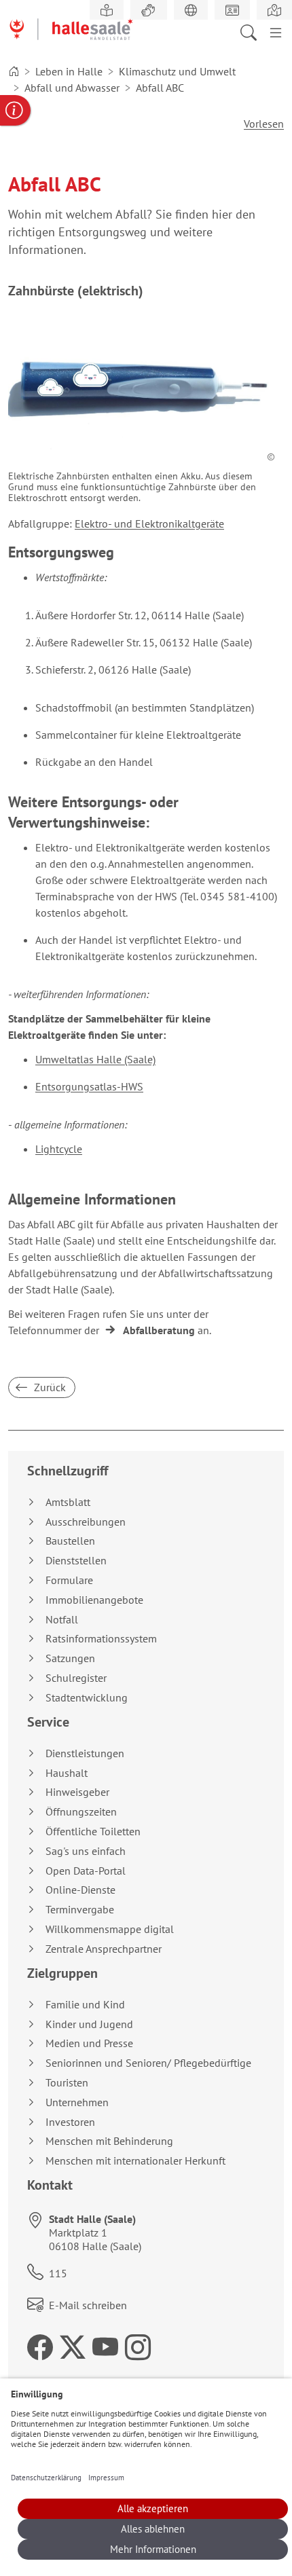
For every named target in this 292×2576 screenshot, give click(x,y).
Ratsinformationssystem (101, 1639)
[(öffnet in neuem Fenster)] (274, 10)
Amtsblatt (68, 1502)
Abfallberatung (159, 1330)
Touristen (67, 2083)
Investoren (70, 2122)
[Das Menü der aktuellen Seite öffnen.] (276, 31)
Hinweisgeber (77, 1792)
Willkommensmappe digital (110, 1929)
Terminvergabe (80, 1910)
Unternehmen (77, 2102)
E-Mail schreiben (88, 2305)
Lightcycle (59, 1149)
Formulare (69, 1580)
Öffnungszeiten (81, 1812)
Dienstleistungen (85, 1753)
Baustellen (70, 1541)
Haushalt (67, 1773)
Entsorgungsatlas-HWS (89, 1086)
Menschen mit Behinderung (109, 2141)
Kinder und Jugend (89, 2024)
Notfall (62, 1620)
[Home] (14, 71)
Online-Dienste (80, 1890)
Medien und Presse (89, 2043)
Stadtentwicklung (87, 1698)
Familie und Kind (85, 2005)
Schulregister (76, 1678)
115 (58, 2273)
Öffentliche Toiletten (93, 1832)
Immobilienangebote (94, 1600)
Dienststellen (76, 1561)
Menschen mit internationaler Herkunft (135, 2161)
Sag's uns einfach (86, 1851)
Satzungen (70, 1658)
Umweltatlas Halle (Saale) (95, 1059)
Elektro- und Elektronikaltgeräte (149, 523)
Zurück (49, 1387)
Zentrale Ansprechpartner (104, 1949)
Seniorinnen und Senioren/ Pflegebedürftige (148, 2063)
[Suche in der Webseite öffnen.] (253, 31)
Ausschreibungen (86, 1522)
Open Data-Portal (86, 1871)
